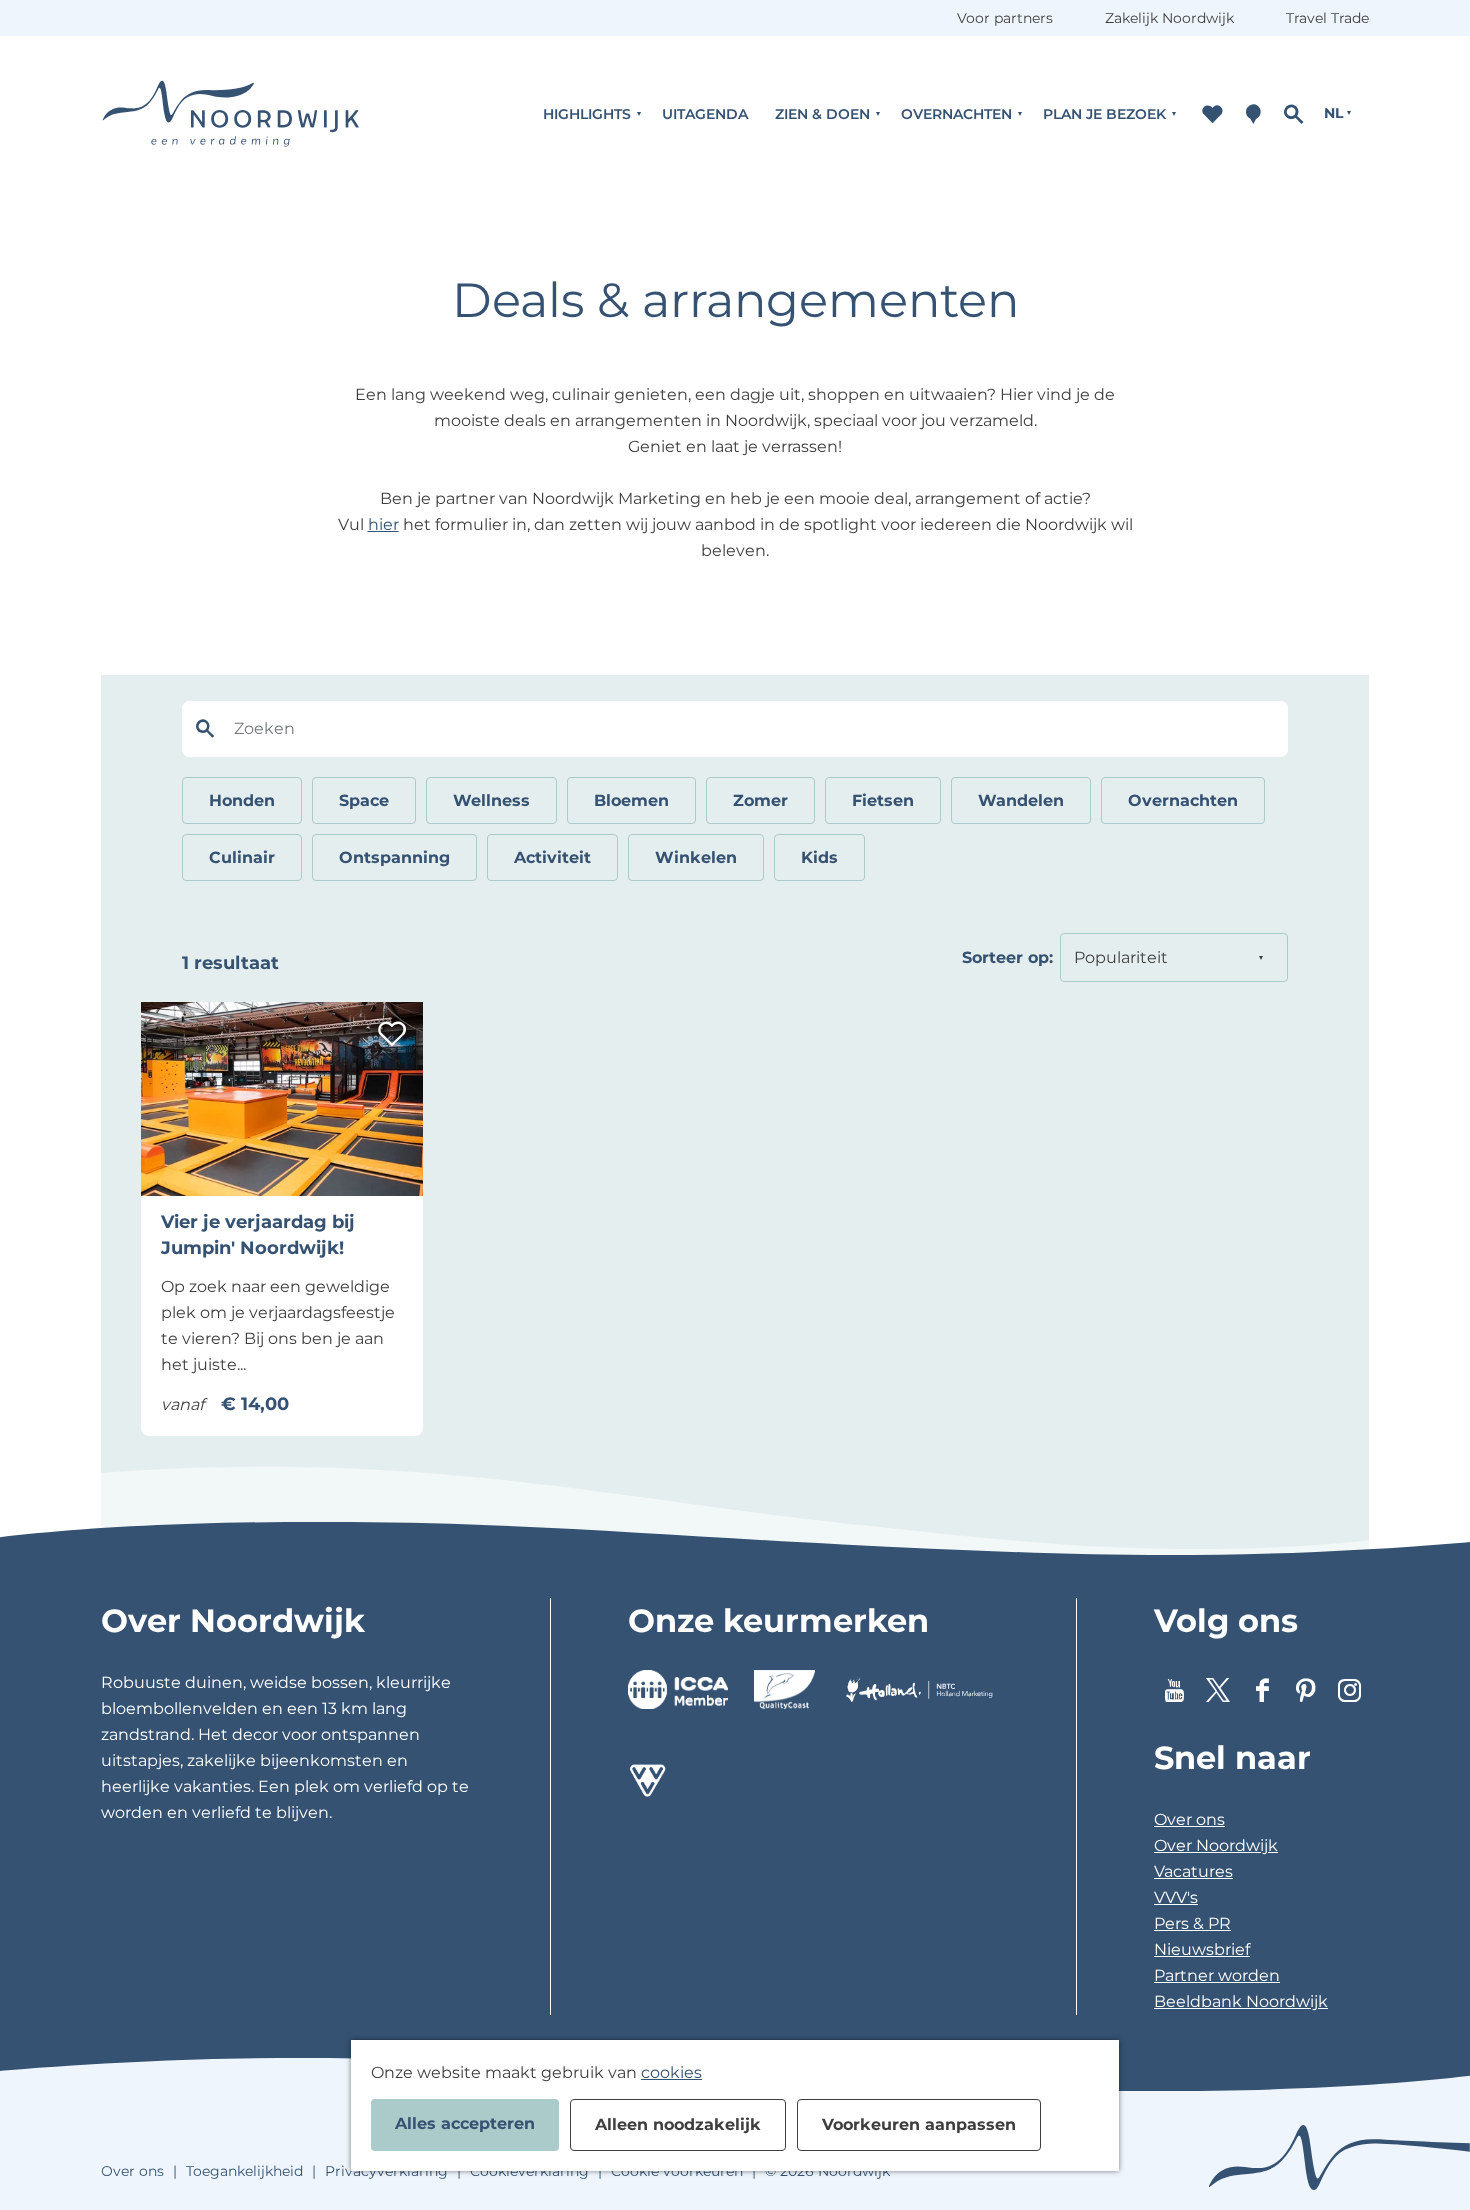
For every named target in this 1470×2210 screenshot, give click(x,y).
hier (383, 524)
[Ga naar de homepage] (231, 113)
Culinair (242, 857)
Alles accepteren (465, 2123)
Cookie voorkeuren (677, 2171)
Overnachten (1183, 800)
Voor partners (1005, 18)
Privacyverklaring (386, 2171)
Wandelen (1021, 800)
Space (364, 800)
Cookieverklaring (529, 2171)
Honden (242, 800)
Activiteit (552, 857)
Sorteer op (1007, 957)
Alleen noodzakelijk (678, 2124)
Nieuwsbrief (1202, 1949)
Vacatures (1193, 1871)
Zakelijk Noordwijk (1169, 18)
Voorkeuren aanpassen (919, 2124)
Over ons (1189, 1819)
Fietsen (883, 800)
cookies (671, 2072)
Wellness (491, 800)
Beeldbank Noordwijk (1241, 2001)
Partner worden (1217, 1975)
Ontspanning (394, 857)
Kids (819, 857)
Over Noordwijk (1216, 1845)
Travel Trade (1327, 18)
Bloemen (631, 800)
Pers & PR (1192, 1923)
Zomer (760, 800)
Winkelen (696, 857)
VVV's (1176, 1897)
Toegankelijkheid (244, 2171)
